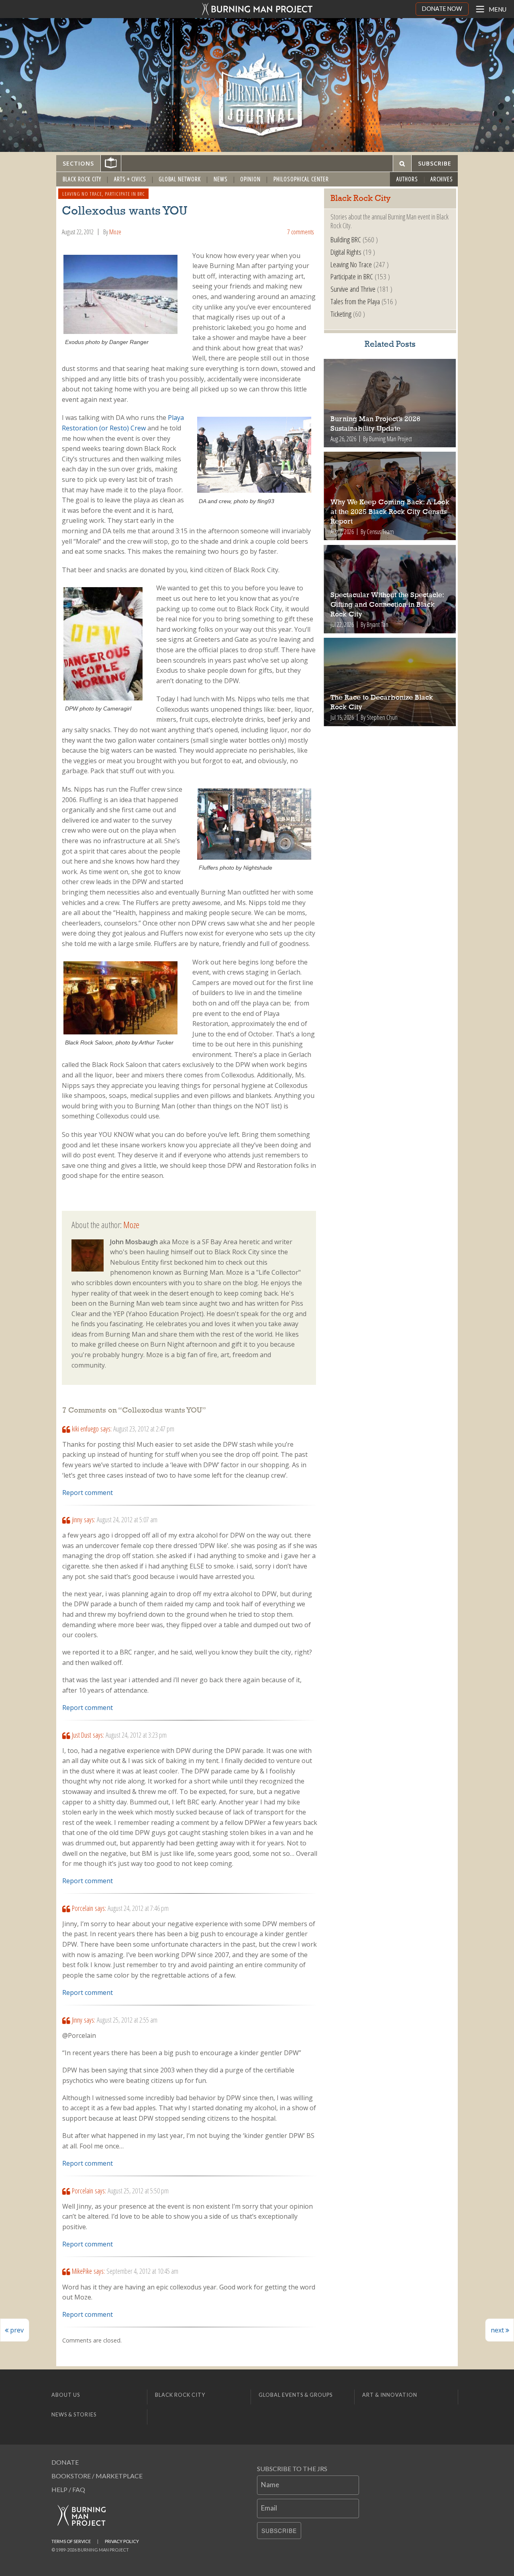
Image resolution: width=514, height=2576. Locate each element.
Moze (115, 232)
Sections (78, 163)
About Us (66, 2395)
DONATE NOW (442, 9)
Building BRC (346, 239)
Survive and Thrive (353, 289)
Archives (442, 179)
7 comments (300, 232)
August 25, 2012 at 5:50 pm (138, 2191)
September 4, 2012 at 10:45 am (142, 2271)
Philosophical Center (301, 179)
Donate (65, 2462)
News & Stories (74, 2414)
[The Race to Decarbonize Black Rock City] (390, 682)
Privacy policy (122, 2541)
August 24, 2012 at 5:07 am (127, 1519)
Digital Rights (346, 252)
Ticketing (341, 314)
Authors (407, 179)
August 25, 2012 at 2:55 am (127, 2020)
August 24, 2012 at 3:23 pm (136, 1735)
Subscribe (279, 2531)
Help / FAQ (68, 2489)
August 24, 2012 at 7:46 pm (138, 1908)
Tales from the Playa (355, 301)
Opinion (250, 179)
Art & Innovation (390, 2395)
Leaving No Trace (82, 194)
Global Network (180, 179)
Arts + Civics (130, 179)
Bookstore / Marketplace (97, 2476)
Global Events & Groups (296, 2395)
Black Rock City (82, 179)
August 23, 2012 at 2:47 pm (144, 1429)
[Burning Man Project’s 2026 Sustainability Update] (390, 403)
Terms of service (71, 2541)
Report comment (88, 1493)
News (221, 179)
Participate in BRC (125, 194)
